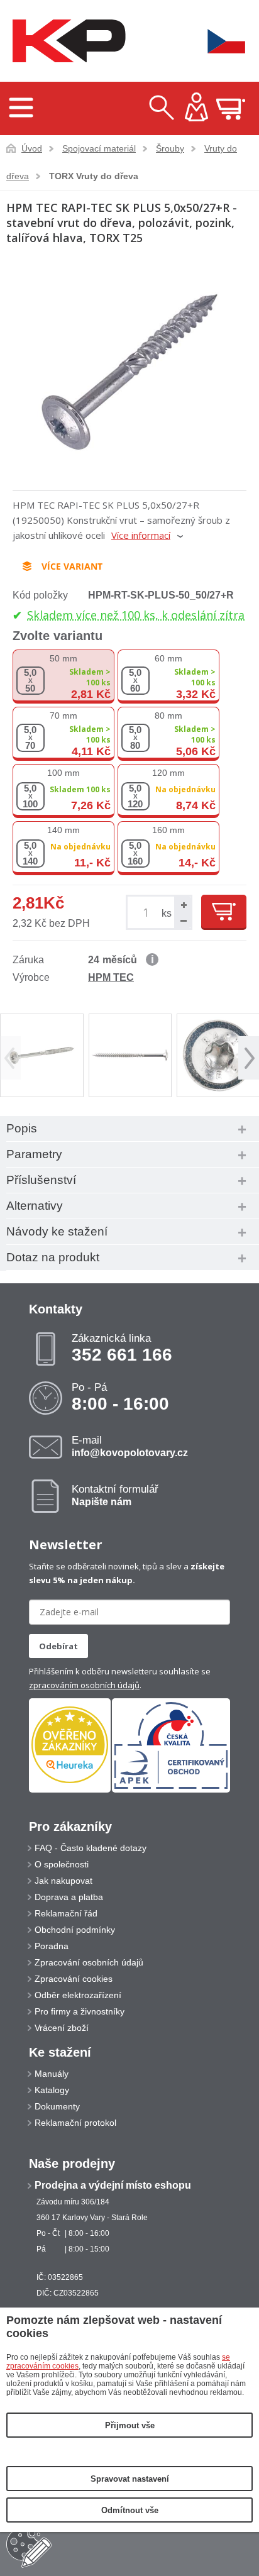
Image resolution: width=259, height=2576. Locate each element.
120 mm (168, 773)
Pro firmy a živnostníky (80, 2011)
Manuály (52, 2074)
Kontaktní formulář (115, 1495)
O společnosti (62, 1864)
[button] (182, 904)
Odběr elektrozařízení (78, 1995)
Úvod (32, 148)
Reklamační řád (66, 1913)
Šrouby (170, 148)
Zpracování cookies (74, 1979)
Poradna (52, 1946)
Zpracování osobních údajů (89, 1962)
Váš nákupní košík (231, 109)
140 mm (63, 830)
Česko (218, 41)
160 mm (168, 830)
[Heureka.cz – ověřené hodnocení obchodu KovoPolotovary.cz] (70, 1746)
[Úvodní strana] (66, 41)
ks (167, 913)
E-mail (130, 1446)
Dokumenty (57, 2106)
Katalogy (52, 2090)
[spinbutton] (148, 913)
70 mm (63, 716)
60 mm (168, 658)
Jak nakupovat (63, 1881)
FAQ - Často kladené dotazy (91, 1848)
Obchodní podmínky (75, 1930)
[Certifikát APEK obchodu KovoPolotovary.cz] (171, 1790)
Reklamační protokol (75, 2123)
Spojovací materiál (99, 148)
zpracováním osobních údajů (84, 1685)
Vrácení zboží (62, 2028)
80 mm (168, 716)
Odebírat (58, 1646)
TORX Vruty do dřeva (94, 176)
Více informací (141, 535)
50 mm (63, 658)
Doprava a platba (69, 1897)
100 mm (63, 773)
